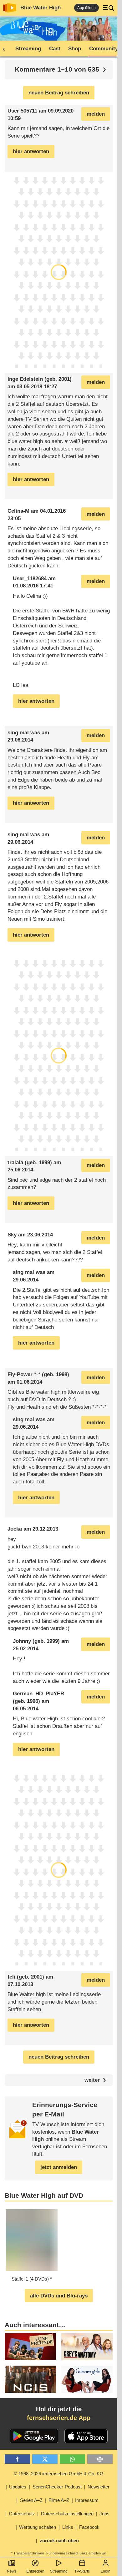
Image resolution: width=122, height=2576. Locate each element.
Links (68, 2527)
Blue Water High (41, 8)
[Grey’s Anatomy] (87, 2347)
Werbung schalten (38, 2527)
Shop (75, 49)
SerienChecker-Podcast (57, 2487)
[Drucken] (100, 2459)
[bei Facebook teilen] (17, 2459)
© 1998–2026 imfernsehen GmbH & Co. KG (59, 2474)
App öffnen (86, 8)
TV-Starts (82, 2571)
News (12, 2571)
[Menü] (109, 8)
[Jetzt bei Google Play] (34, 2436)
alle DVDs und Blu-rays (59, 2296)
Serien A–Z (31, 2500)
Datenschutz (22, 2514)
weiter (92, 2080)
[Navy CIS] (30, 2379)
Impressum (87, 2500)
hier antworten (31, 151)
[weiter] (104, 70)
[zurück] (6, 49)
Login (106, 2571)
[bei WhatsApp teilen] (72, 2459)
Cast (55, 49)
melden (96, 114)
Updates (18, 2487)
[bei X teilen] (45, 2459)
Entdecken (35, 2571)
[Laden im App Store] (86, 2436)
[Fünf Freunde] (30, 2347)
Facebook (89, 2527)
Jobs (104, 2514)
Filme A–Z (59, 2500)
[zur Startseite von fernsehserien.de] (10, 8)
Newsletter (99, 2487)
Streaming (59, 2571)
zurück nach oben (59, 2541)
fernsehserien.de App (59, 2418)
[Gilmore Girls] (87, 2379)
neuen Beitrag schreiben (59, 93)
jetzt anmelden (59, 2167)
